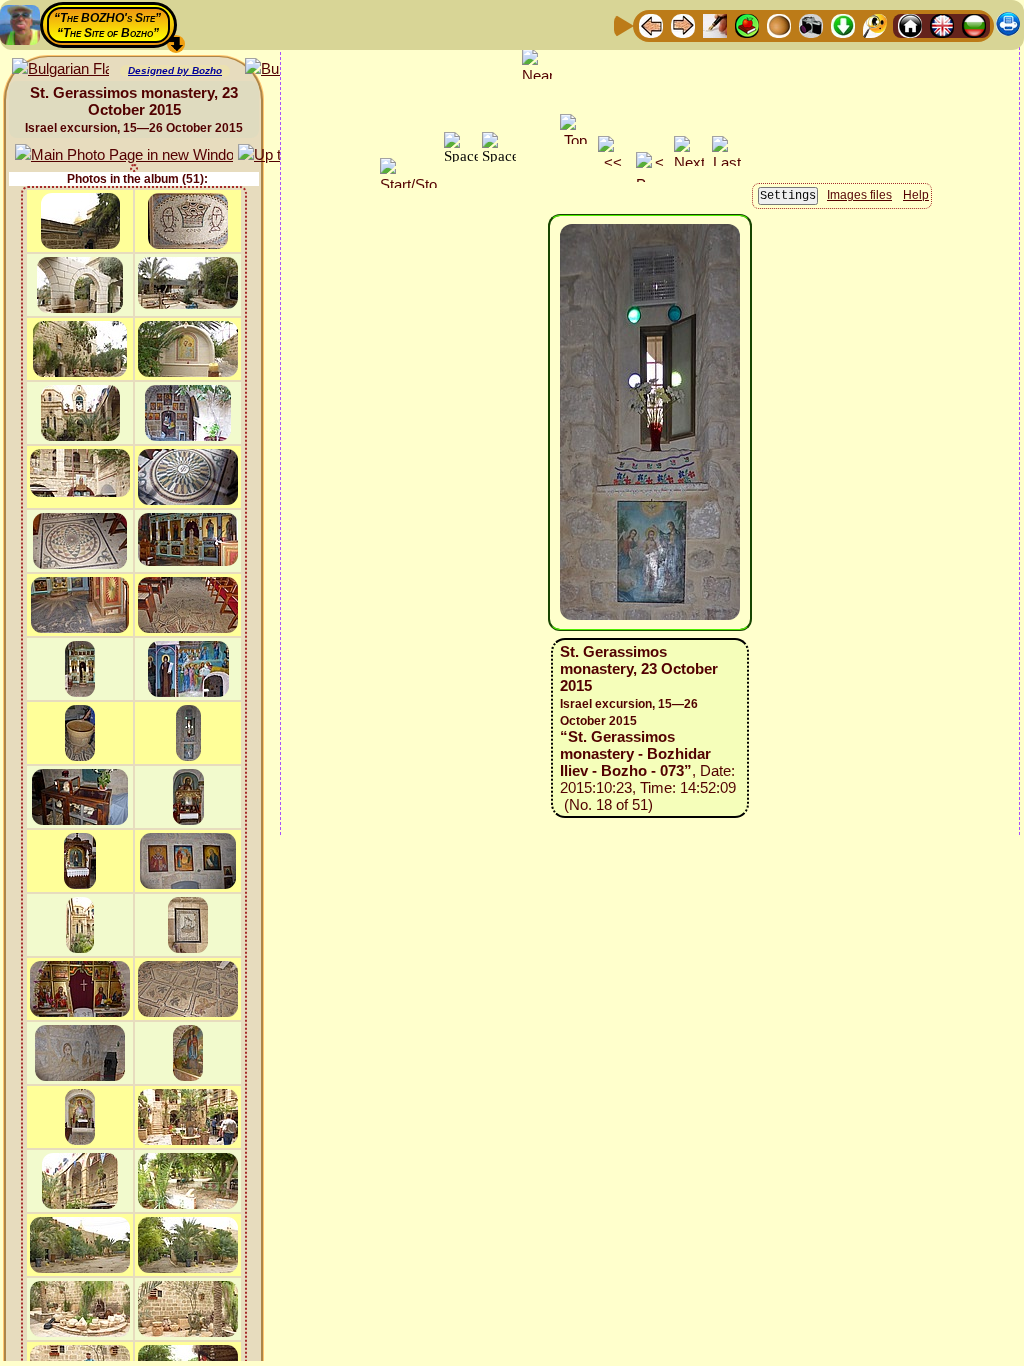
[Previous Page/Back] (651, 24)
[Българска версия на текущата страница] (60, 69)
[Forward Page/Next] (683, 24)
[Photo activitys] (811, 24)
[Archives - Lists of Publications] (715, 24)
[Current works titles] (779, 24)
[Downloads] (843, 24)
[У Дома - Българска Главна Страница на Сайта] (974, 24)
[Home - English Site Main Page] (942, 24)
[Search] (875, 24)
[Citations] (747, 24)
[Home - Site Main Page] (910, 24)
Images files (859, 195)
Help (916, 195)
